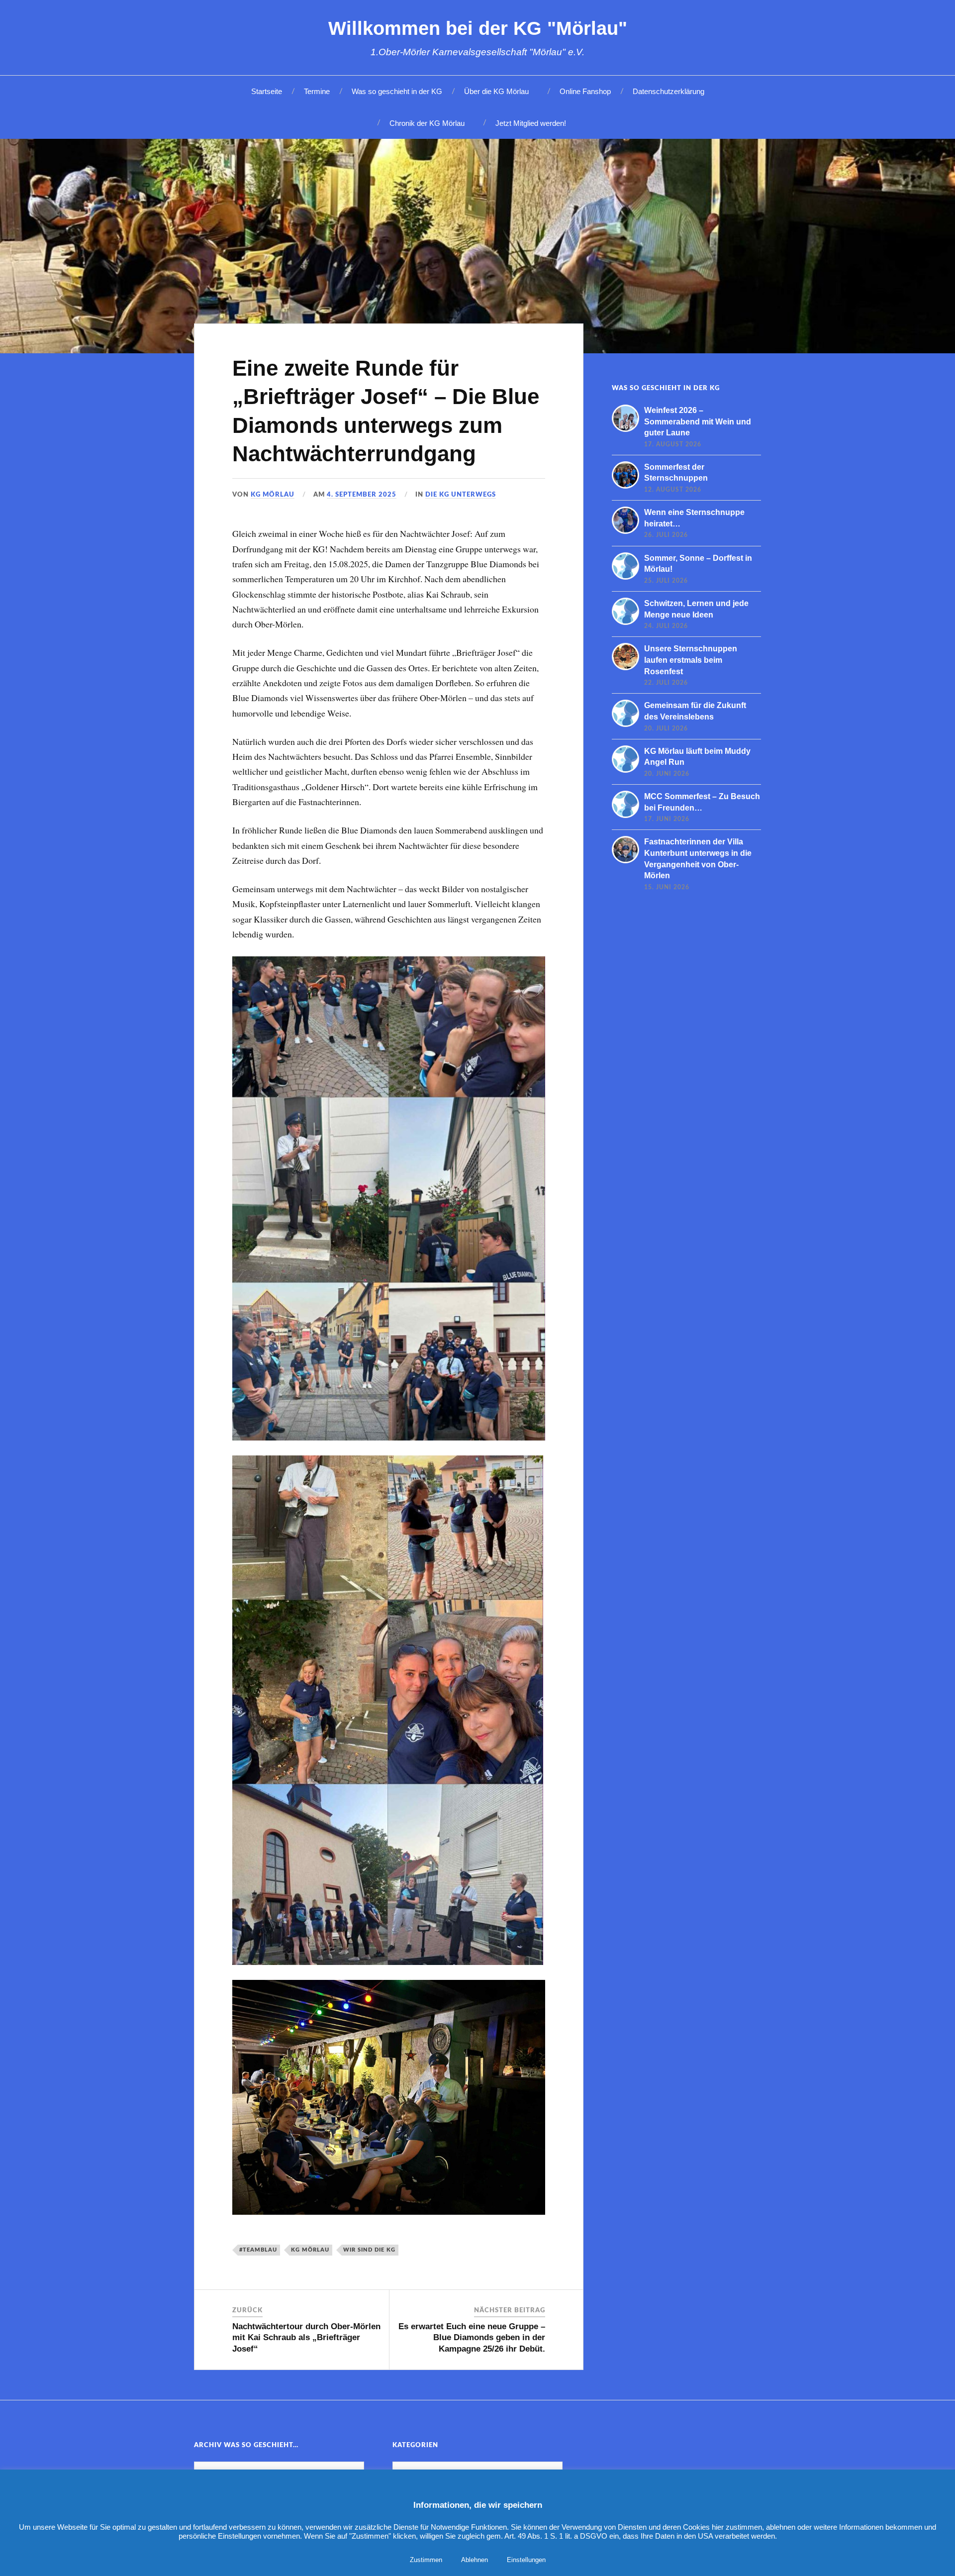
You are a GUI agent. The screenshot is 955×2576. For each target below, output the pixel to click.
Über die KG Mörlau (496, 91)
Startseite (267, 91)
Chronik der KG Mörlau (427, 123)
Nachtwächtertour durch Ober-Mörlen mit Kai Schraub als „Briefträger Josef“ (306, 2337)
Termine (317, 91)
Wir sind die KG (369, 2250)
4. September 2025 (362, 495)
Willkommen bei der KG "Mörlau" (478, 28)
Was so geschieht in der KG (397, 91)
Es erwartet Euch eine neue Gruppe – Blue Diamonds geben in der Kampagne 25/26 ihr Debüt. (472, 2337)
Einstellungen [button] (526, 2560)
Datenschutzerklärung (668, 91)
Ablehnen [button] (475, 2560)
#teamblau (258, 2250)
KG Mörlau (273, 495)
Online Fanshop (585, 91)
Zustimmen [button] (426, 2560)
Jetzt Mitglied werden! (531, 123)
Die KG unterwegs (461, 495)
